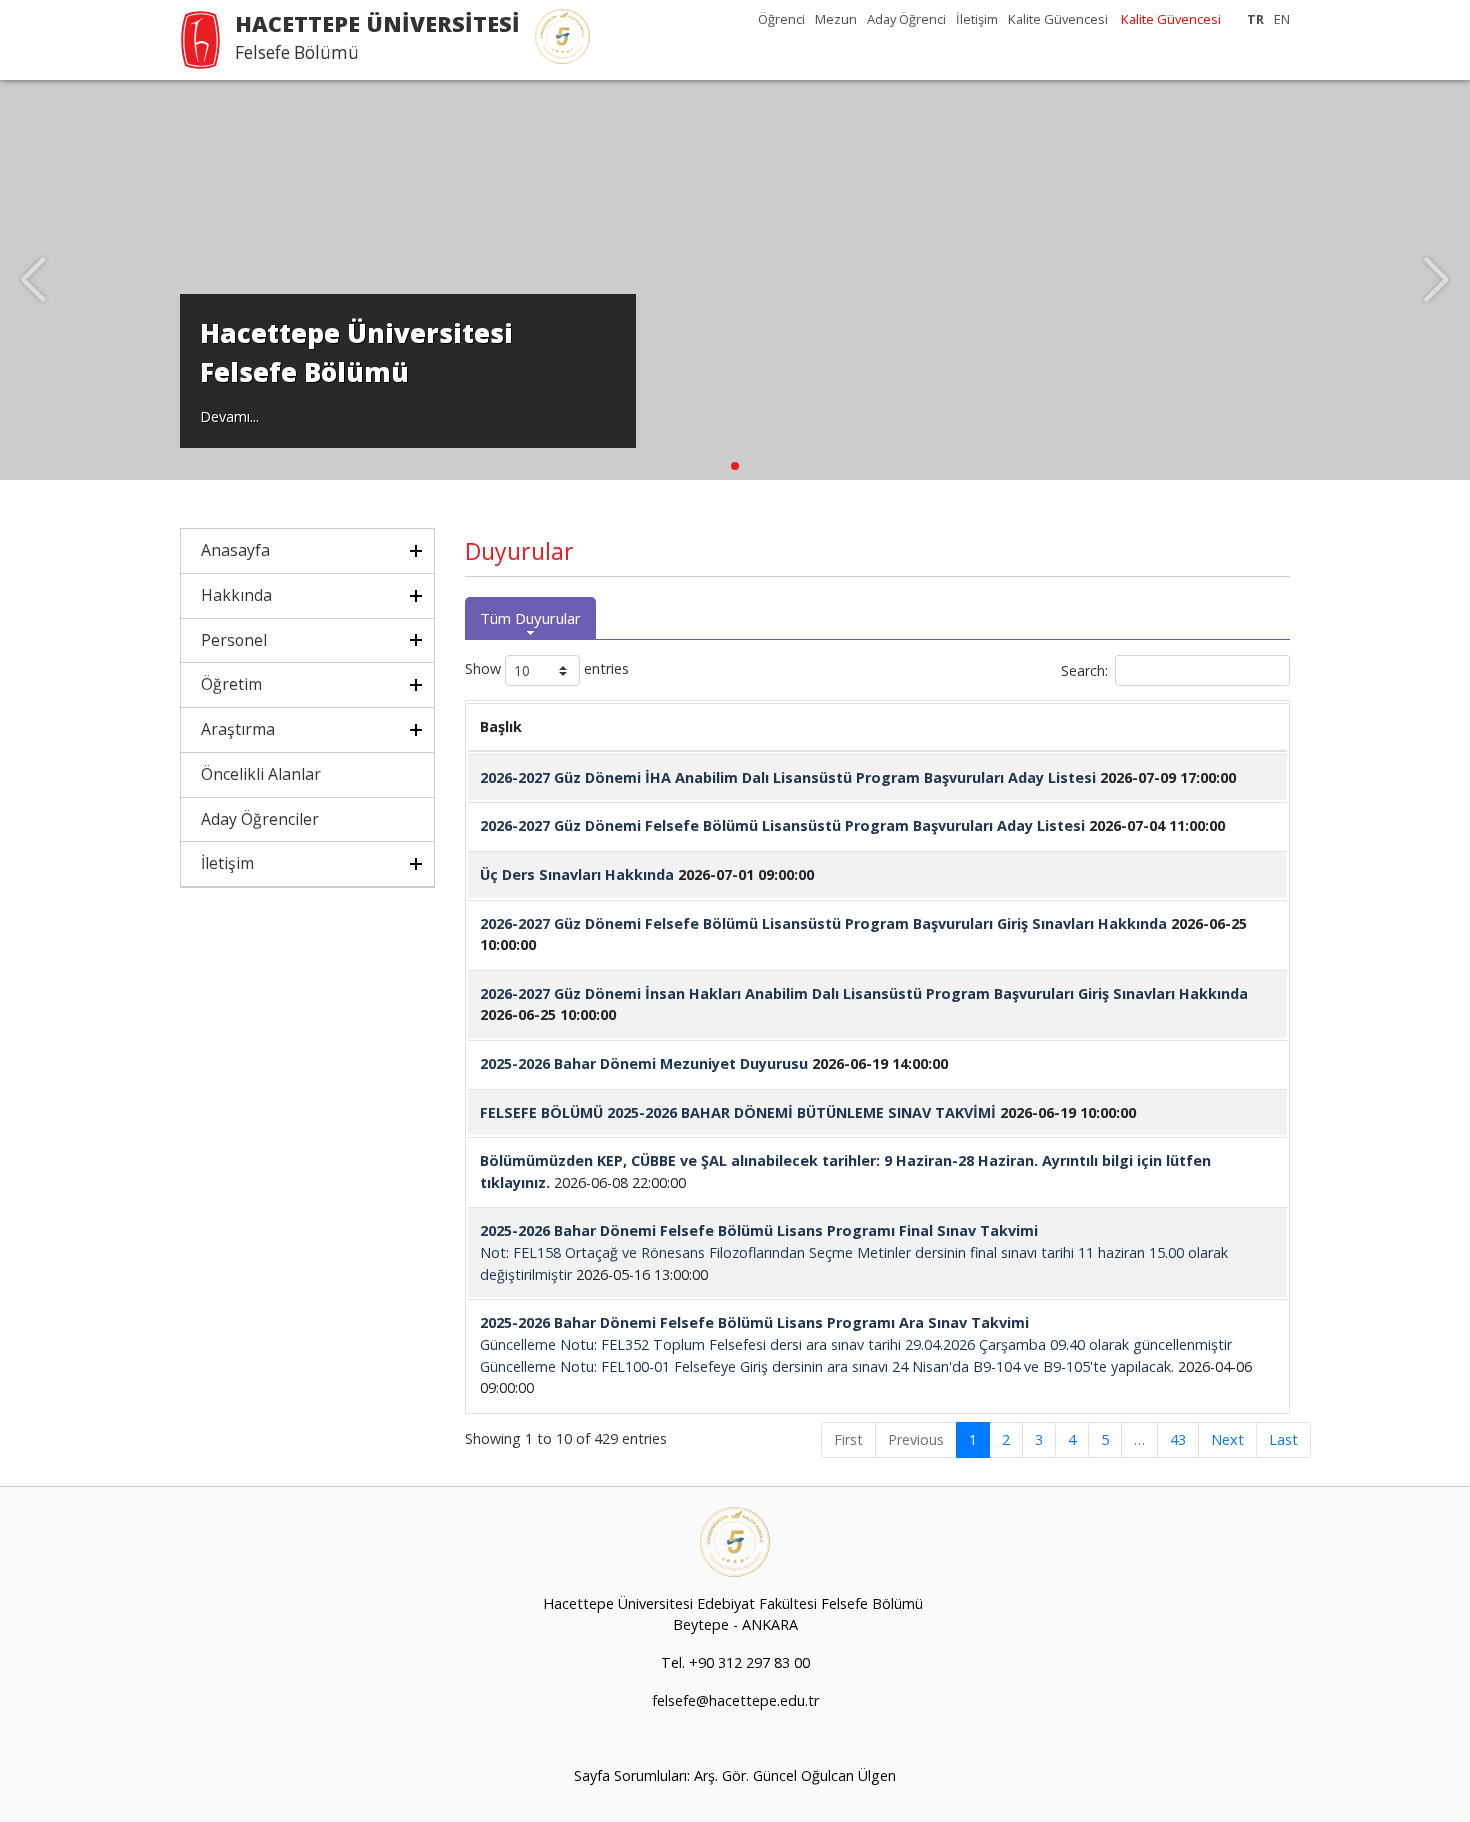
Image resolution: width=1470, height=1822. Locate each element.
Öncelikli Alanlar (261, 774)
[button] (735, 466)
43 (1178, 1439)
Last (1283, 1439)
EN (1282, 19)
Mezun (836, 19)
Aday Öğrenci (906, 19)
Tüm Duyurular (530, 618)
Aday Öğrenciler (260, 819)
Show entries (547, 669)
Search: (1084, 670)
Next (1227, 1439)
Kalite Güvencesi (1058, 19)
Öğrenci (781, 19)
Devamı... (229, 416)
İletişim (977, 19)
